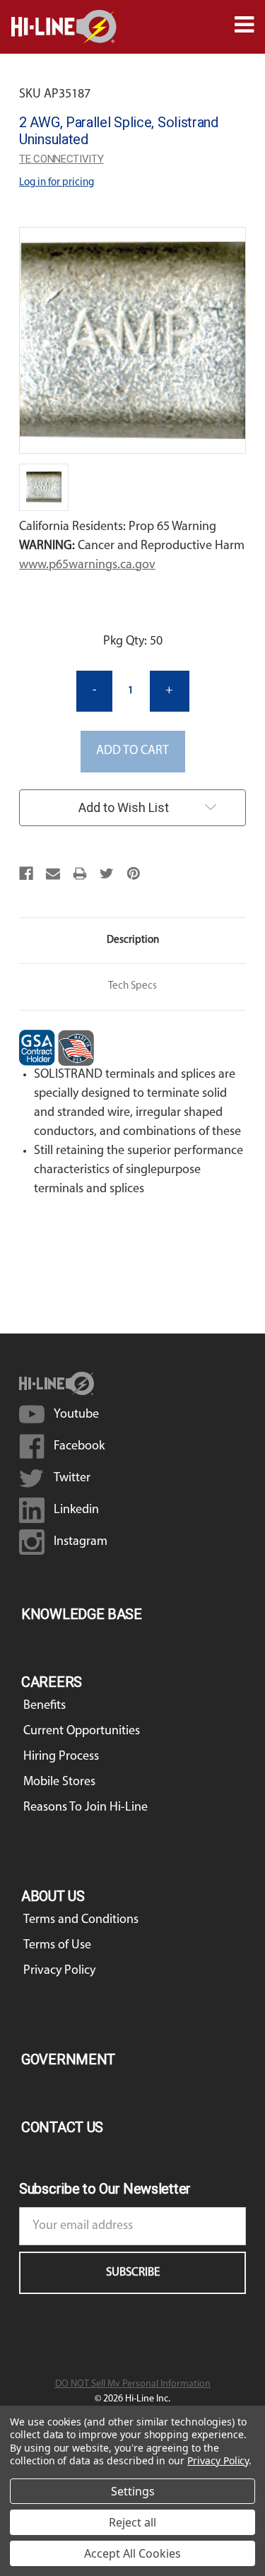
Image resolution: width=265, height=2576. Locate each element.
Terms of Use (57, 1946)
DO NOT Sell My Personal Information (133, 2384)
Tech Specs (132, 986)
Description (133, 940)
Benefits (45, 1706)
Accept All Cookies (132, 2553)
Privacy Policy (59, 1971)
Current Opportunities (82, 1731)
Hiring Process (61, 1757)
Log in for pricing (57, 183)
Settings (133, 2491)
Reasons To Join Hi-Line (86, 1808)
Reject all (132, 2522)
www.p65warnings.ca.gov (87, 565)
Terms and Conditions (81, 1920)
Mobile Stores (59, 1782)
